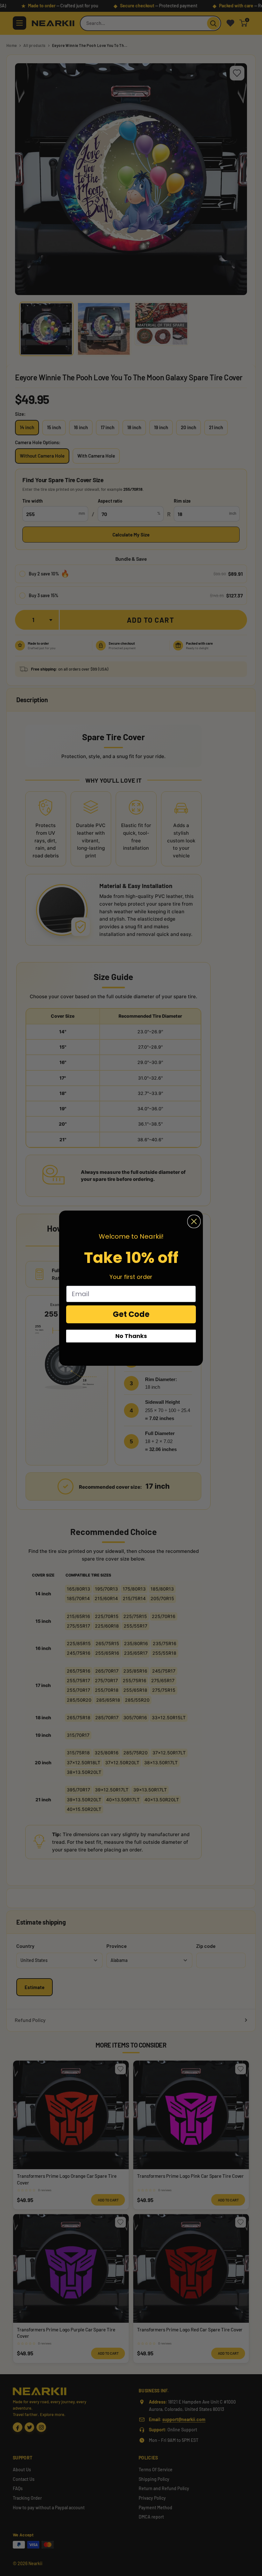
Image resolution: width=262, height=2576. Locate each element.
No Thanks (131, 1336)
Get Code (131, 1314)
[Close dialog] (194, 1221)
